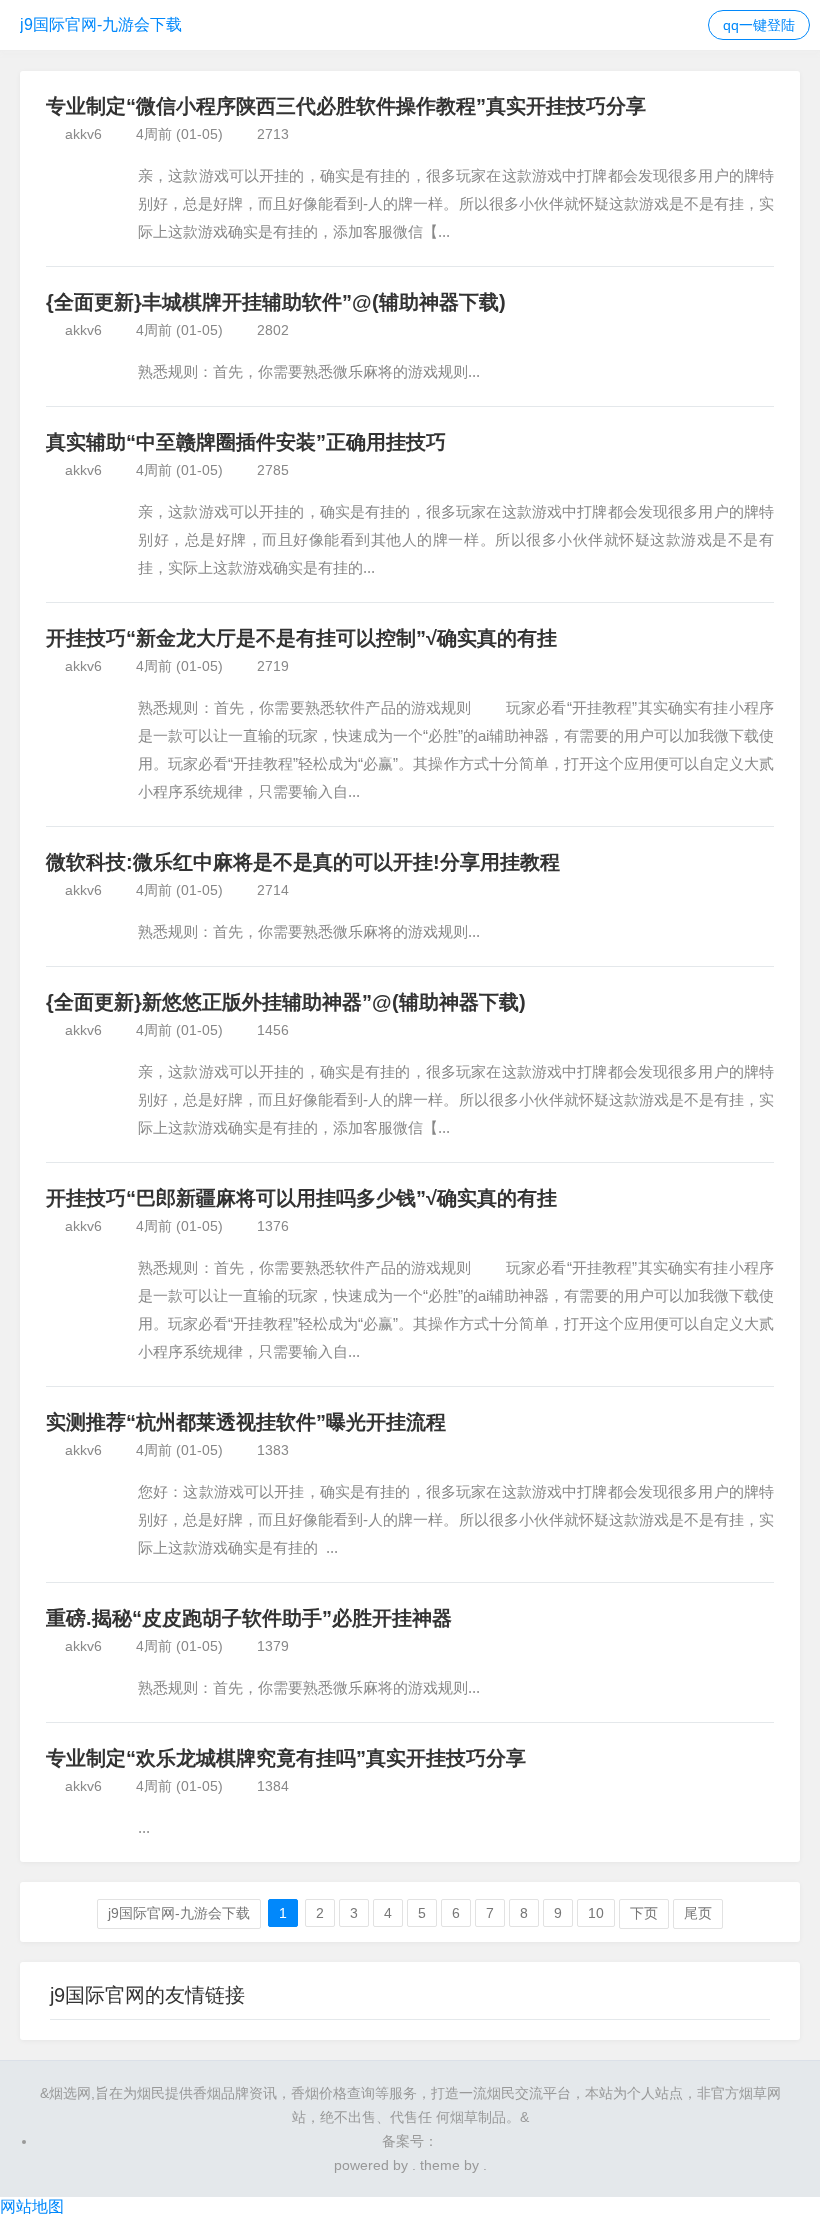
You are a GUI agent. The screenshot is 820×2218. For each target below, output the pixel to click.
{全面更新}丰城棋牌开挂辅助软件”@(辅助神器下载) (276, 302)
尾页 (698, 1913)
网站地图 (32, 2206)
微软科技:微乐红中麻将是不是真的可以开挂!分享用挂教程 (303, 862)
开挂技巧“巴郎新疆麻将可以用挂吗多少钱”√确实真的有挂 (301, 1198)
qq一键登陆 (759, 25)
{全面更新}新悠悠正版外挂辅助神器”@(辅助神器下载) (286, 1002)
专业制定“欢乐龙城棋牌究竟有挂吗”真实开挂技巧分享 (286, 1758)
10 (596, 1913)
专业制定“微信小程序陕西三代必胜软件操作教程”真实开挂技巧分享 (346, 106)
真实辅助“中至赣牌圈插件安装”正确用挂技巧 (246, 442)
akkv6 (83, 134)
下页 (644, 1913)
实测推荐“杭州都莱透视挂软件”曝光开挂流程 (246, 1422)
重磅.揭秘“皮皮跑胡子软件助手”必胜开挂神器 (249, 1618)
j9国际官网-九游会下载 (101, 24)
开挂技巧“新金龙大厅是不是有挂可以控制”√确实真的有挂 (301, 638)
